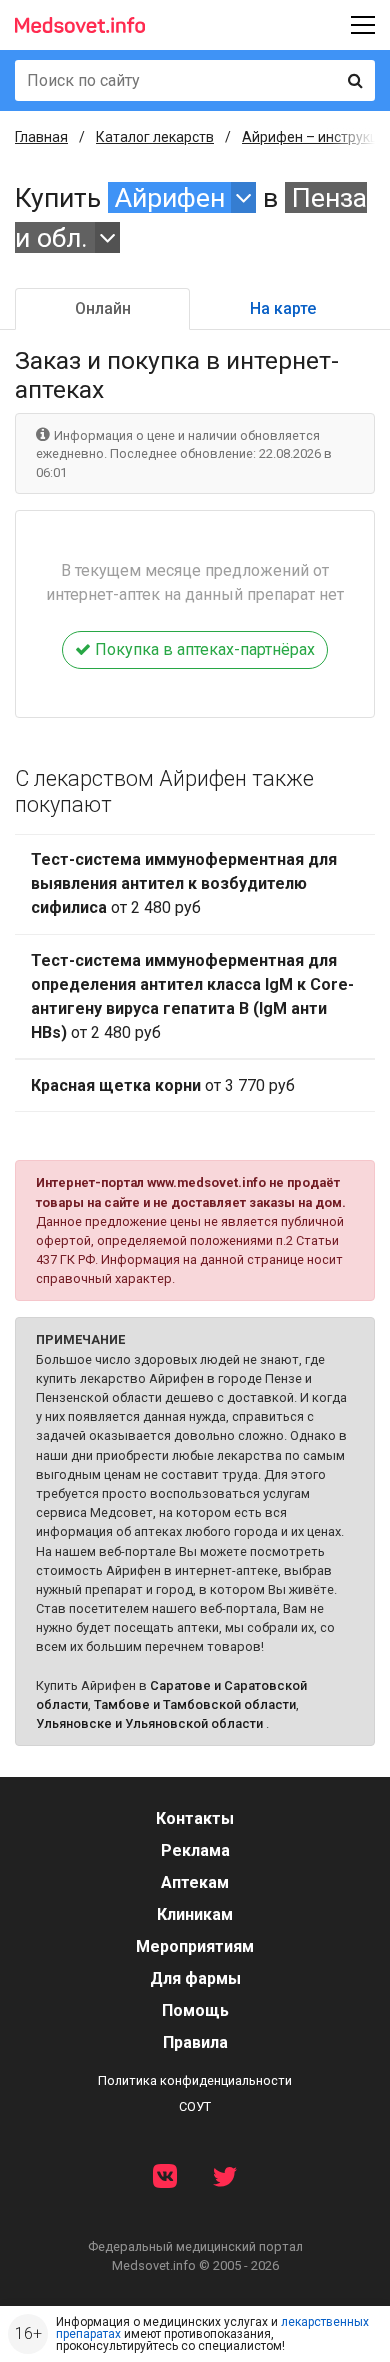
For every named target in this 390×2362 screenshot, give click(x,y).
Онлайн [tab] (103, 308)
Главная (41, 137)
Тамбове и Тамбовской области (195, 1704)
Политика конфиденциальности (195, 2080)
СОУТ (195, 2106)
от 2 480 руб (184, 883)
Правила (195, 2042)
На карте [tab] (283, 308)
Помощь (195, 2010)
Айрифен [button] (170, 197)
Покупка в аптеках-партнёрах (203, 649)
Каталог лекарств (155, 137)
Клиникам (195, 1914)
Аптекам (195, 1882)
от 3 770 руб (163, 1085)
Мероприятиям (195, 1946)
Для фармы (195, 1978)
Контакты (195, 1818)
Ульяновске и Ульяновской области (149, 1723)
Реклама (195, 1850)
